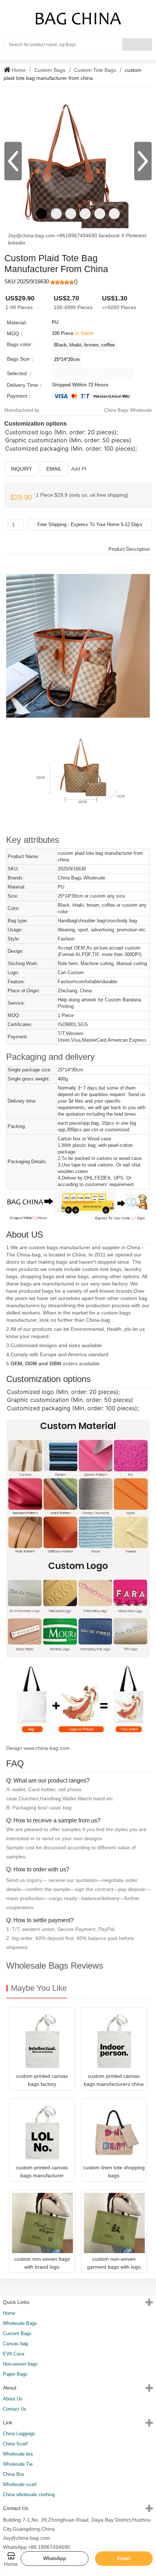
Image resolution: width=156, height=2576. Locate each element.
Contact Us (15, 2409)
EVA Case (14, 2354)
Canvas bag (15, 2344)
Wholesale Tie (18, 2464)
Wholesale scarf (20, 2484)
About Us (13, 2399)
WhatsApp (55, 2558)
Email (54, 469)
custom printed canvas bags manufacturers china (114, 2080)
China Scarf (15, 2444)
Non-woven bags (20, 2364)
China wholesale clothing (29, 2495)
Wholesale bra (18, 2454)
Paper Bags (15, 2374)
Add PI (79, 469)
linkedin (17, 243)
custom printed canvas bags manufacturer (42, 2171)
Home (18, 70)
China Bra (13, 2474)
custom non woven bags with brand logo (42, 2263)
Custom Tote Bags (95, 70)
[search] (137, 44)
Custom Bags (50, 70)
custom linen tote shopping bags (114, 2171)
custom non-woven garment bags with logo (114, 2263)
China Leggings (19, 2434)
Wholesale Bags (20, 2323)
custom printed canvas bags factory (42, 2080)
